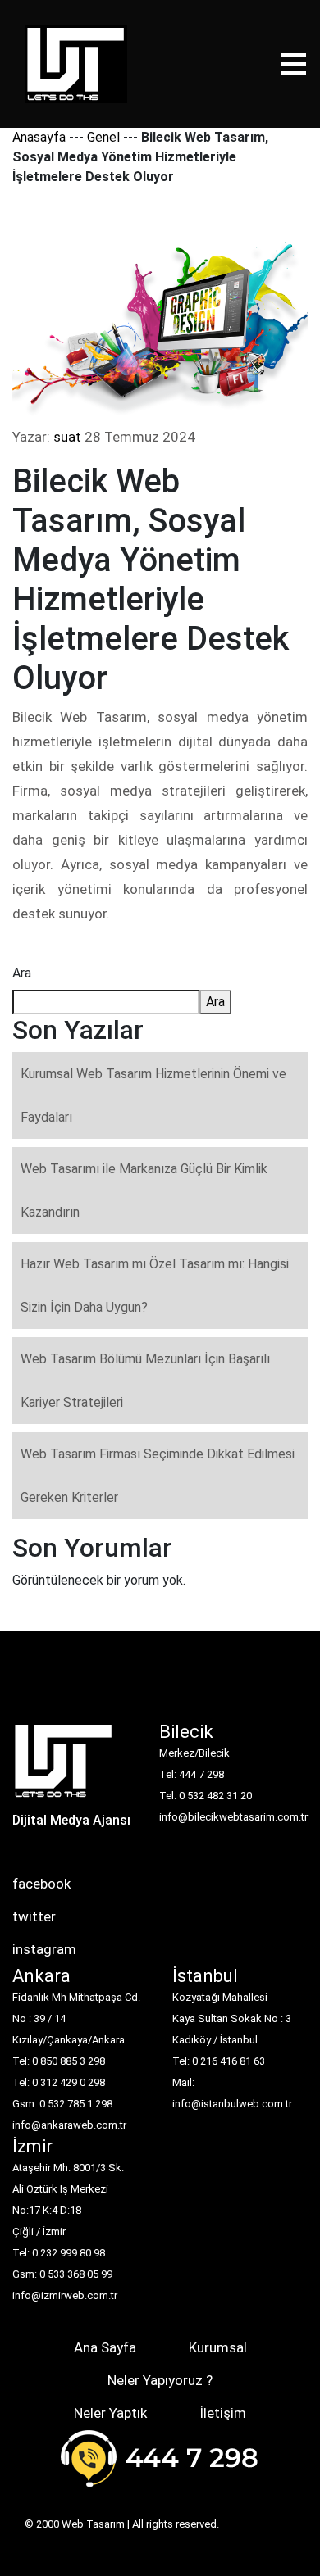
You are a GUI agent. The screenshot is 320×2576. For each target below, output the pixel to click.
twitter (34, 1916)
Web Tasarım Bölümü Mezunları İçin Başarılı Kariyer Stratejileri (145, 1381)
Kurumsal (218, 2347)
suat (67, 437)
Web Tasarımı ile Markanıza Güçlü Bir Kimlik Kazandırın (144, 1190)
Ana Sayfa (105, 2347)
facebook (41, 1884)
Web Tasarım (93, 2524)
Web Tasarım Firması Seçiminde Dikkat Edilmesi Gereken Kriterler (158, 1476)
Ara (22, 973)
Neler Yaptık (110, 2413)
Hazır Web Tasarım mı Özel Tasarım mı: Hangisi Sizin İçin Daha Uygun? (155, 1286)
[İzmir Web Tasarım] (64, 1766)
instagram (44, 1949)
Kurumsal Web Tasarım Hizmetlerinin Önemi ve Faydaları (153, 1095)
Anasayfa (39, 137)
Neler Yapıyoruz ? (160, 2380)
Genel (103, 137)
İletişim (223, 2413)
